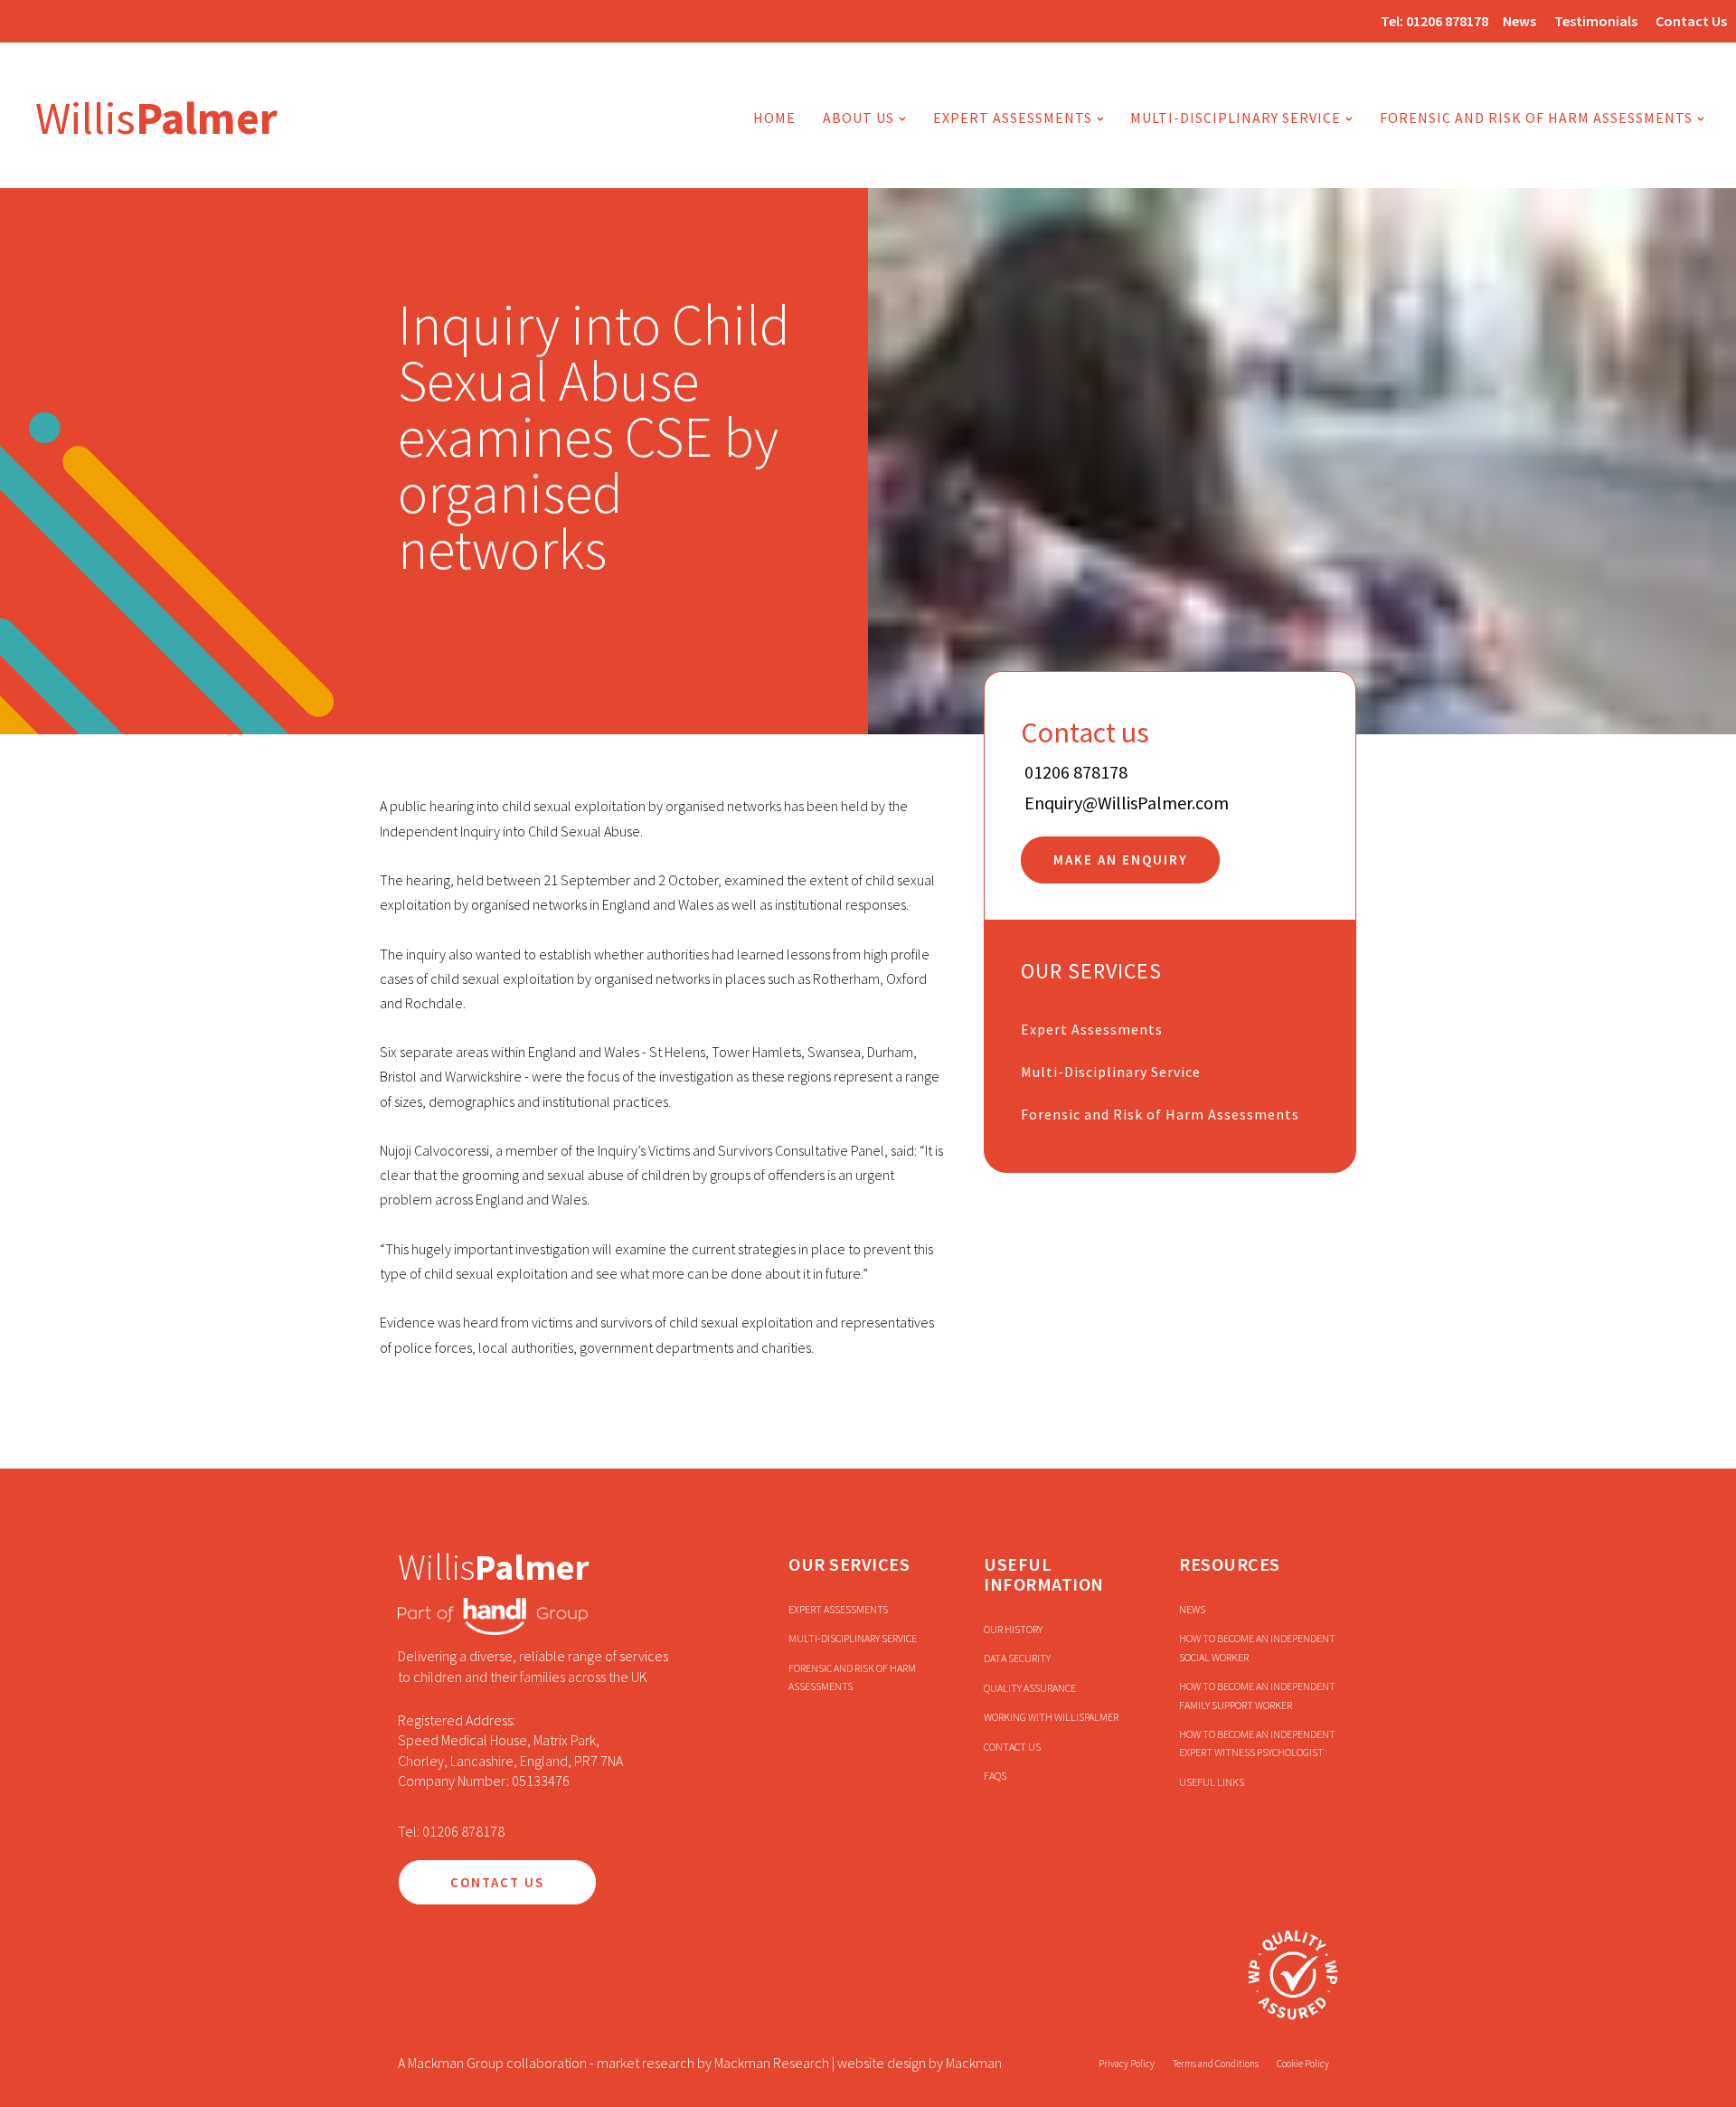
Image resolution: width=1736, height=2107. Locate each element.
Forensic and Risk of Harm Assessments (1536, 118)
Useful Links (1212, 1782)
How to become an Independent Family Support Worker (1257, 1695)
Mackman (974, 2063)
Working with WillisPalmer (1051, 1717)
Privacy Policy (1127, 2064)
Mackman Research (772, 2063)
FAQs (995, 1776)
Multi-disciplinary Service (1236, 118)
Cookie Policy (1303, 2064)
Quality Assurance (1030, 1688)
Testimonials (1596, 21)
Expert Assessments (1013, 118)
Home (774, 118)
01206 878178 (1447, 21)
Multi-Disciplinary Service (1111, 1072)
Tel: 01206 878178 (451, 1831)
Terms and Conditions (1216, 2064)
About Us (859, 118)
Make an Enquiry (1121, 860)
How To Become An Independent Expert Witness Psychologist (1257, 1743)
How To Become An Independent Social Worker (1257, 1647)
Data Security (1017, 1658)
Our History (1013, 1629)
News (1519, 21)
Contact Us (1691, 21)
